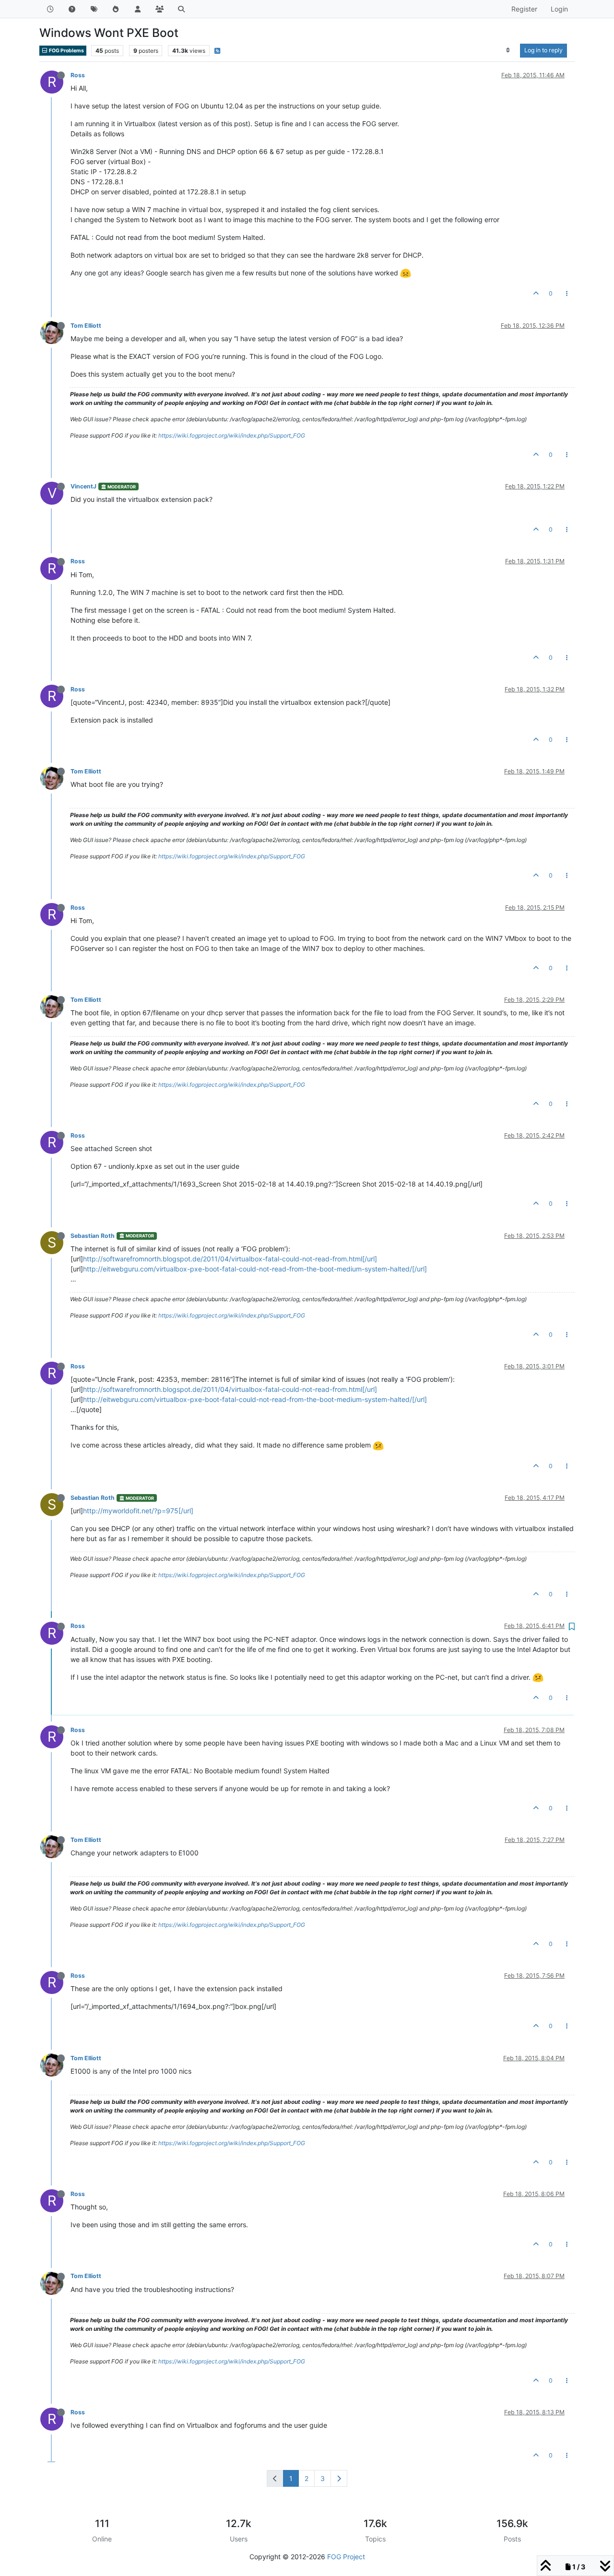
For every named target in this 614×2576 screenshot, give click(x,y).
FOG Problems (66, 51)
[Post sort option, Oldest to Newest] (508, 50)
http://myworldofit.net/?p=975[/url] (138, 1511)
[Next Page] (339, 2478)
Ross (78, 75)
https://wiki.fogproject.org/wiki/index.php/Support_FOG (232, 435)
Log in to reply (543, 50)
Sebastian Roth (93, 1236)
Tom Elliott (86, 326)
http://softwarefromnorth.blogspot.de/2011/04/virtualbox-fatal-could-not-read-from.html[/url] (230, 1259)
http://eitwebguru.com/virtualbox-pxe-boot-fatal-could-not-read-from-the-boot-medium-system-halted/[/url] (255, 1269)
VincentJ (83, 486)
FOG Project (346, 2557)
